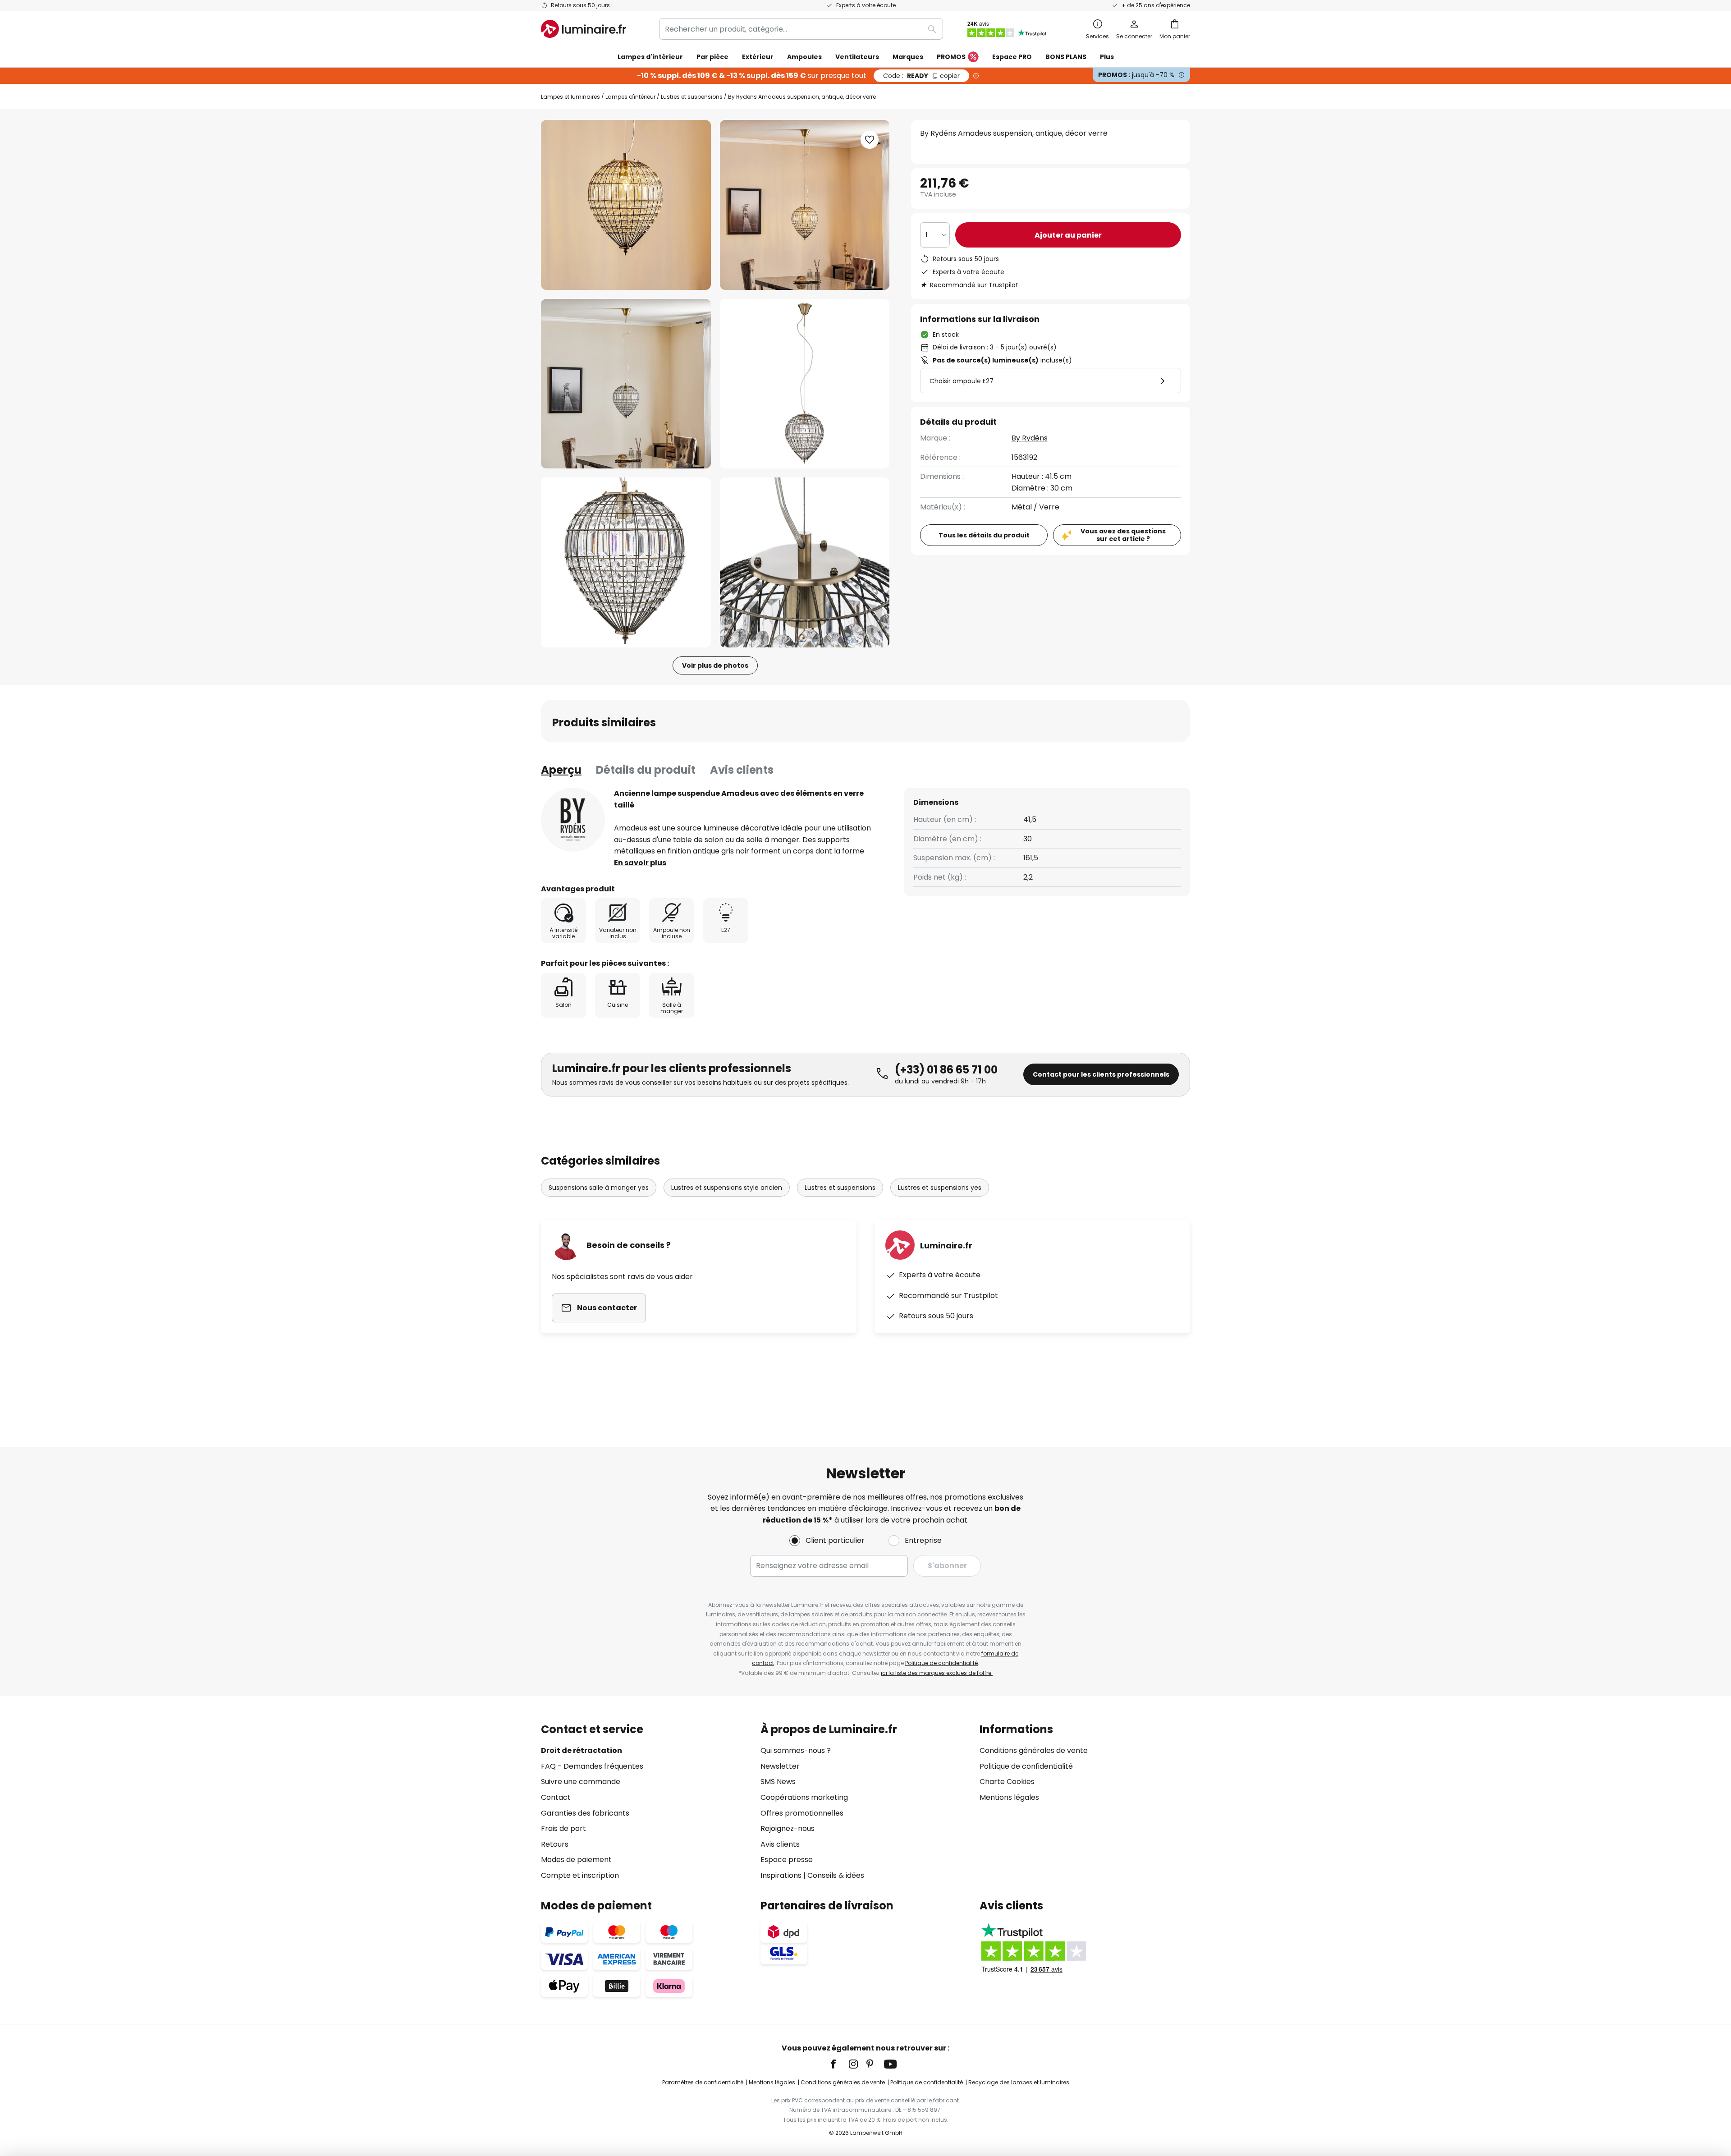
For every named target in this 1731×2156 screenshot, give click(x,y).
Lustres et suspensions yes (940, 1188)
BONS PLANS (1066, 57)
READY (921, 76)
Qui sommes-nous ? (796, 1750)
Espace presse (787, 1860)
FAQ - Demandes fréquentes (592, 1766)
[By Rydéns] (573, 820)
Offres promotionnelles (802, 1813)
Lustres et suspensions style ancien (727, 1188)
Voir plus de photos (715, 665)
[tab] (561, 770)
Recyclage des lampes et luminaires (1019, 2082)
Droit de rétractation (582, 1750)
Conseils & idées (836, 1875)
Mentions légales (1009, 1797)
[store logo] (584, 29)
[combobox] (801, 29)
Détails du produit (646, 770)
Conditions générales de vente (1034, 1750)
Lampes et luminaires (570, 97)
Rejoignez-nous (788, 1828)
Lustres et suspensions (692, 97)
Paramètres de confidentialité (703, 2082)
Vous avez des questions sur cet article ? (1123, 535)
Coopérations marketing (804, 1797)
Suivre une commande (581, 1782)
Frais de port (563, 1828)
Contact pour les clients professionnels (1101, 1074)
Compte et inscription (580, 1875)
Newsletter (780, 1766)
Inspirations (781, 1875)
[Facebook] (839, 2064)
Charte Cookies (1007, 1782)
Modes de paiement (576, 1860)
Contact (556, 1797)
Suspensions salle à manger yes (599, 1188)
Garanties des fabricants (585, 1813)
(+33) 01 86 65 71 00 (946, 1070)
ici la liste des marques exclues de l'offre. (937, 1673)
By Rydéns (1030, 438)
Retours (555, 1844)
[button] (626, 384)
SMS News (778, 1782)
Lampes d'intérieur (630, 97)
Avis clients (742, 770)
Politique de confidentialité (941, 1663)
